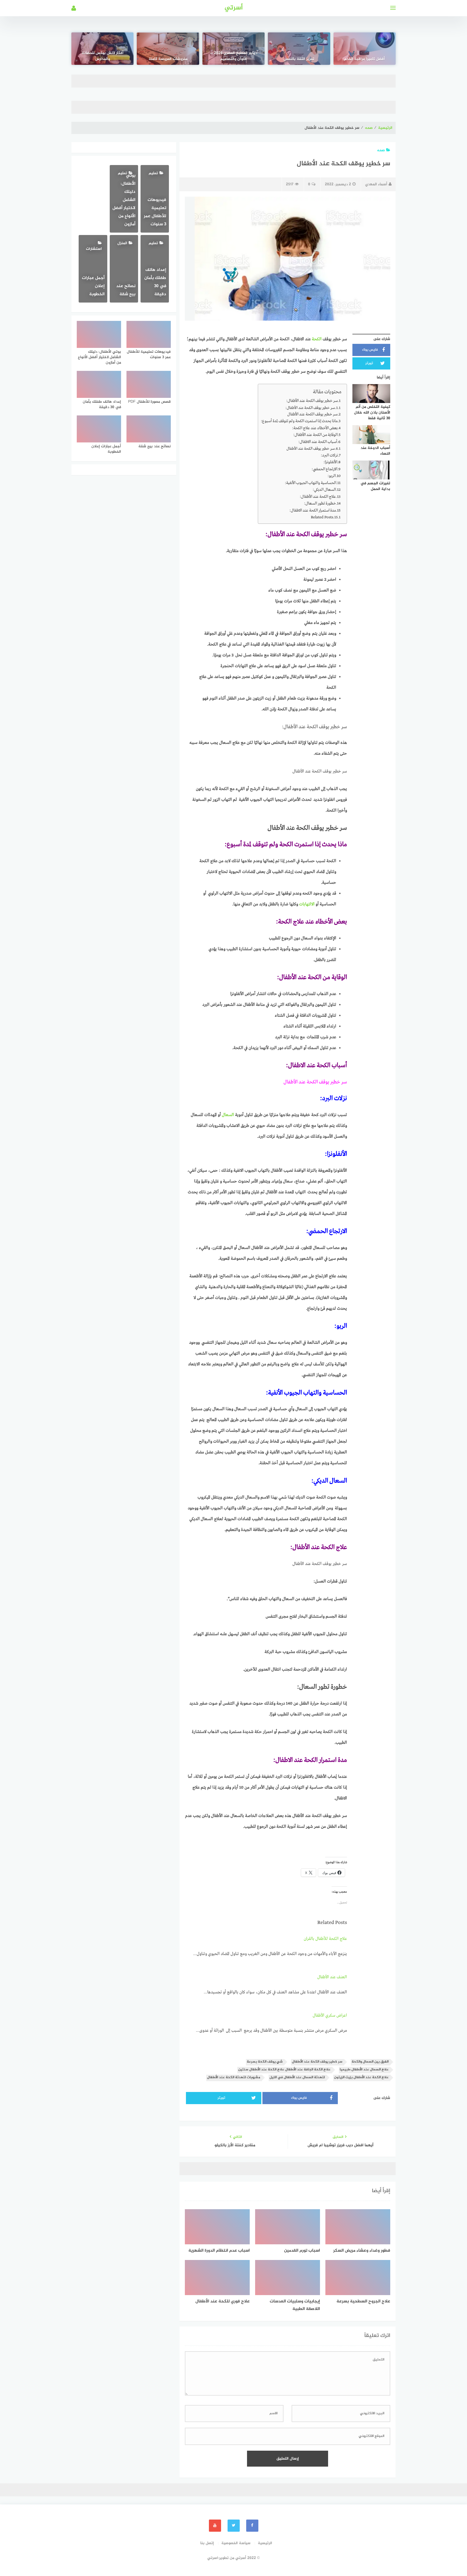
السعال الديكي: (324, 490)
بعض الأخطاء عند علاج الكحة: (315, 428)
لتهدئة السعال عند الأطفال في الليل (297, 2078)
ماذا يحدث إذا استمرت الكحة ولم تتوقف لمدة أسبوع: (299, 421)
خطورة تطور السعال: (320, 503)
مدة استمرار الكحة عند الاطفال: (313, 511)
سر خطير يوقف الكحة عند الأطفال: (312, 401)
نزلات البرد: (329, 455)
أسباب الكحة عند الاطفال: (318, 442)
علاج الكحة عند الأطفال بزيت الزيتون (361, 2078)
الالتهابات (307, 904)
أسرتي (234, 8)
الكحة (317, 339)
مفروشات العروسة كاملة (168, 59)
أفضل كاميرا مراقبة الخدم (364, 59)
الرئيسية (385, 128)
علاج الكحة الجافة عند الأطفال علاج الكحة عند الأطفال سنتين (284, 2070)
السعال (229, 1115)
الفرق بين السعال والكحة (370, 2062)
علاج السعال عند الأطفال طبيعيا (364, 2070)
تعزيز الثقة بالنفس (299, 59)
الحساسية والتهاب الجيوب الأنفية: (311, 483)
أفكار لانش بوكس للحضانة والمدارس (103, 56)
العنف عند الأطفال (332, 1977)
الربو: (332, 476)
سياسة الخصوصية (236, 2543)
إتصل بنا (207, 2543)
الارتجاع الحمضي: (324, 469)
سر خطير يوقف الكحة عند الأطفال (312, 414)
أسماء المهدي (376, 184)
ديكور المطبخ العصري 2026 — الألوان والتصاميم (234, 56)
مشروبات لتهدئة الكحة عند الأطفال (234, 2078)
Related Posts (322, 517)
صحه (369, 128)
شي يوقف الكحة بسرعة (265, 2062)
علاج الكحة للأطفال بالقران (325, 1939)
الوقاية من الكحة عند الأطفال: (315, 435)
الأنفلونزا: (330, 462)
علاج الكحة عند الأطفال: (318, 497)
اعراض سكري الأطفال (330, 2016)
